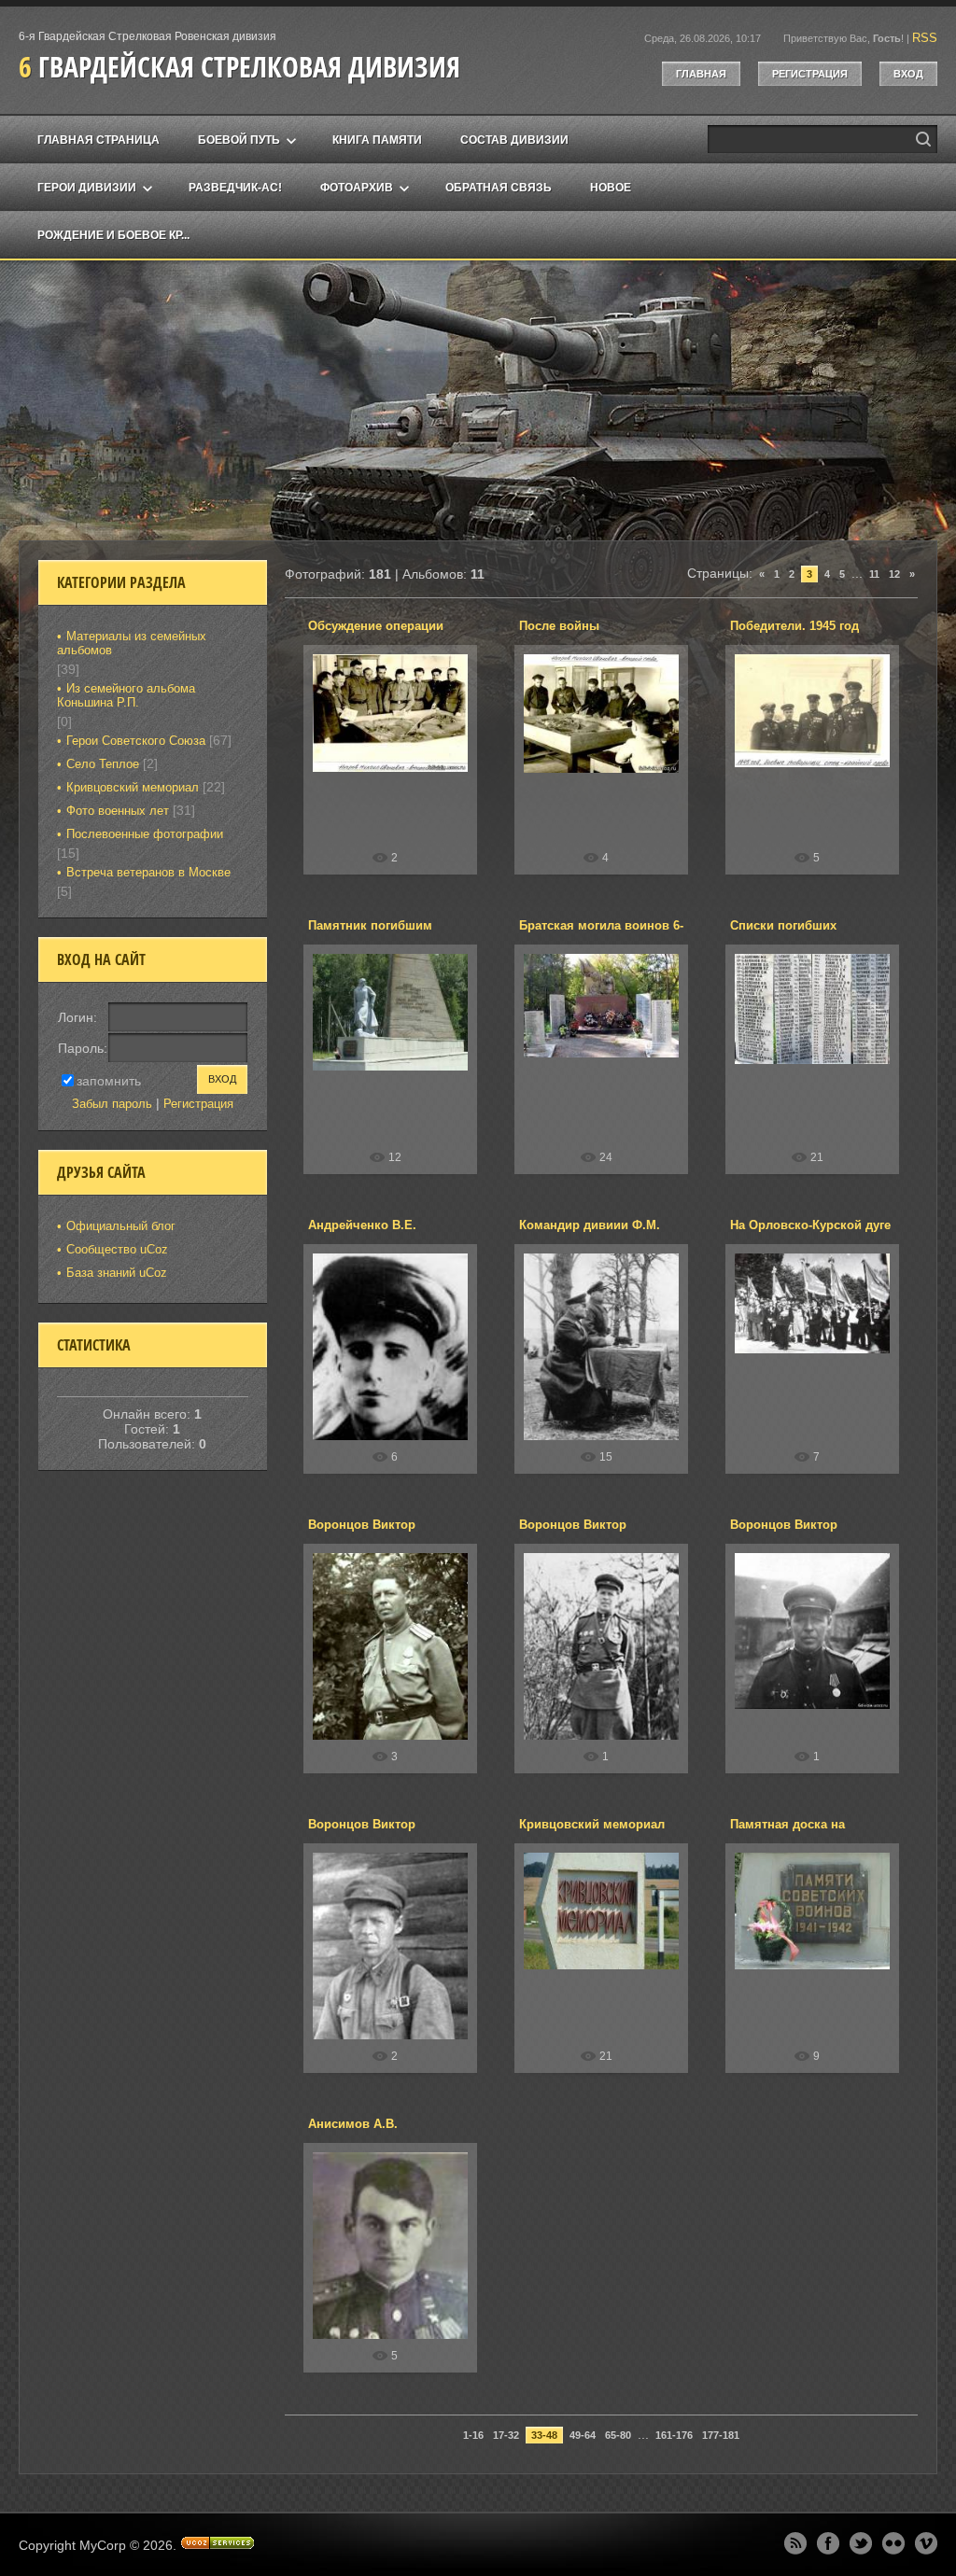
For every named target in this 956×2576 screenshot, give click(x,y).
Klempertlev (398, 764)
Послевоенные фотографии (145, 834)
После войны (559, 626)
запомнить (109, 1080)
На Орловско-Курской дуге (810, 1225)
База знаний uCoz (117, 1273)
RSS (925, 38)
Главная (701, 74)
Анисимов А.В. (353, 2124)
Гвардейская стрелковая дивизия (239, 67)
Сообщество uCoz (117, 1249)
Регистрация (810, 74)
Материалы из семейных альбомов (132, 643)
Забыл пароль (112, 1104)
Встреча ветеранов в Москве (148, 872)
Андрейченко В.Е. (362, 1225)
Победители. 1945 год (794, 626)
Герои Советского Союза (136, 741)
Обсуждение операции (376, 626)
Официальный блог (121, 1226)
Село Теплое (103, 764)
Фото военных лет (118, 811)
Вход (908, 74)
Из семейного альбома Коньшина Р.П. (126, 695)
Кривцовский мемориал (592, 1824)
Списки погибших (783, 925)
